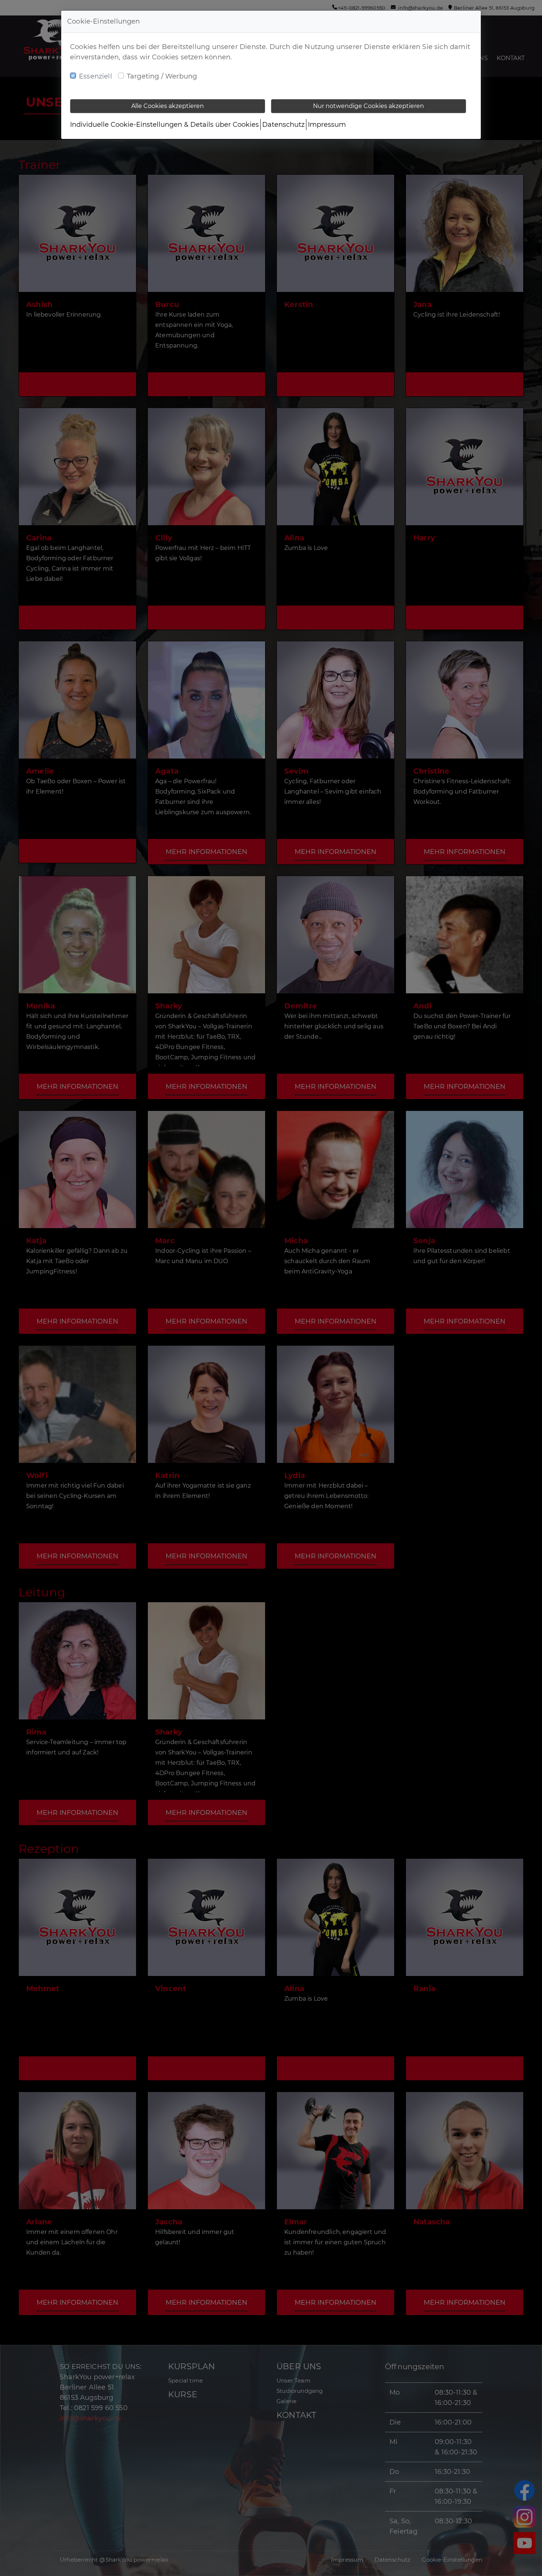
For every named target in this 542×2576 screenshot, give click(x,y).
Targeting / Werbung (162, 76)
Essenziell (95, 76)
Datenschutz (283, 125)
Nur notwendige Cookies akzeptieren (369, 106)
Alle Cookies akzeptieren (168, 106)
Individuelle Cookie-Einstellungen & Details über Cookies (164, 125)
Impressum (327, 125)
